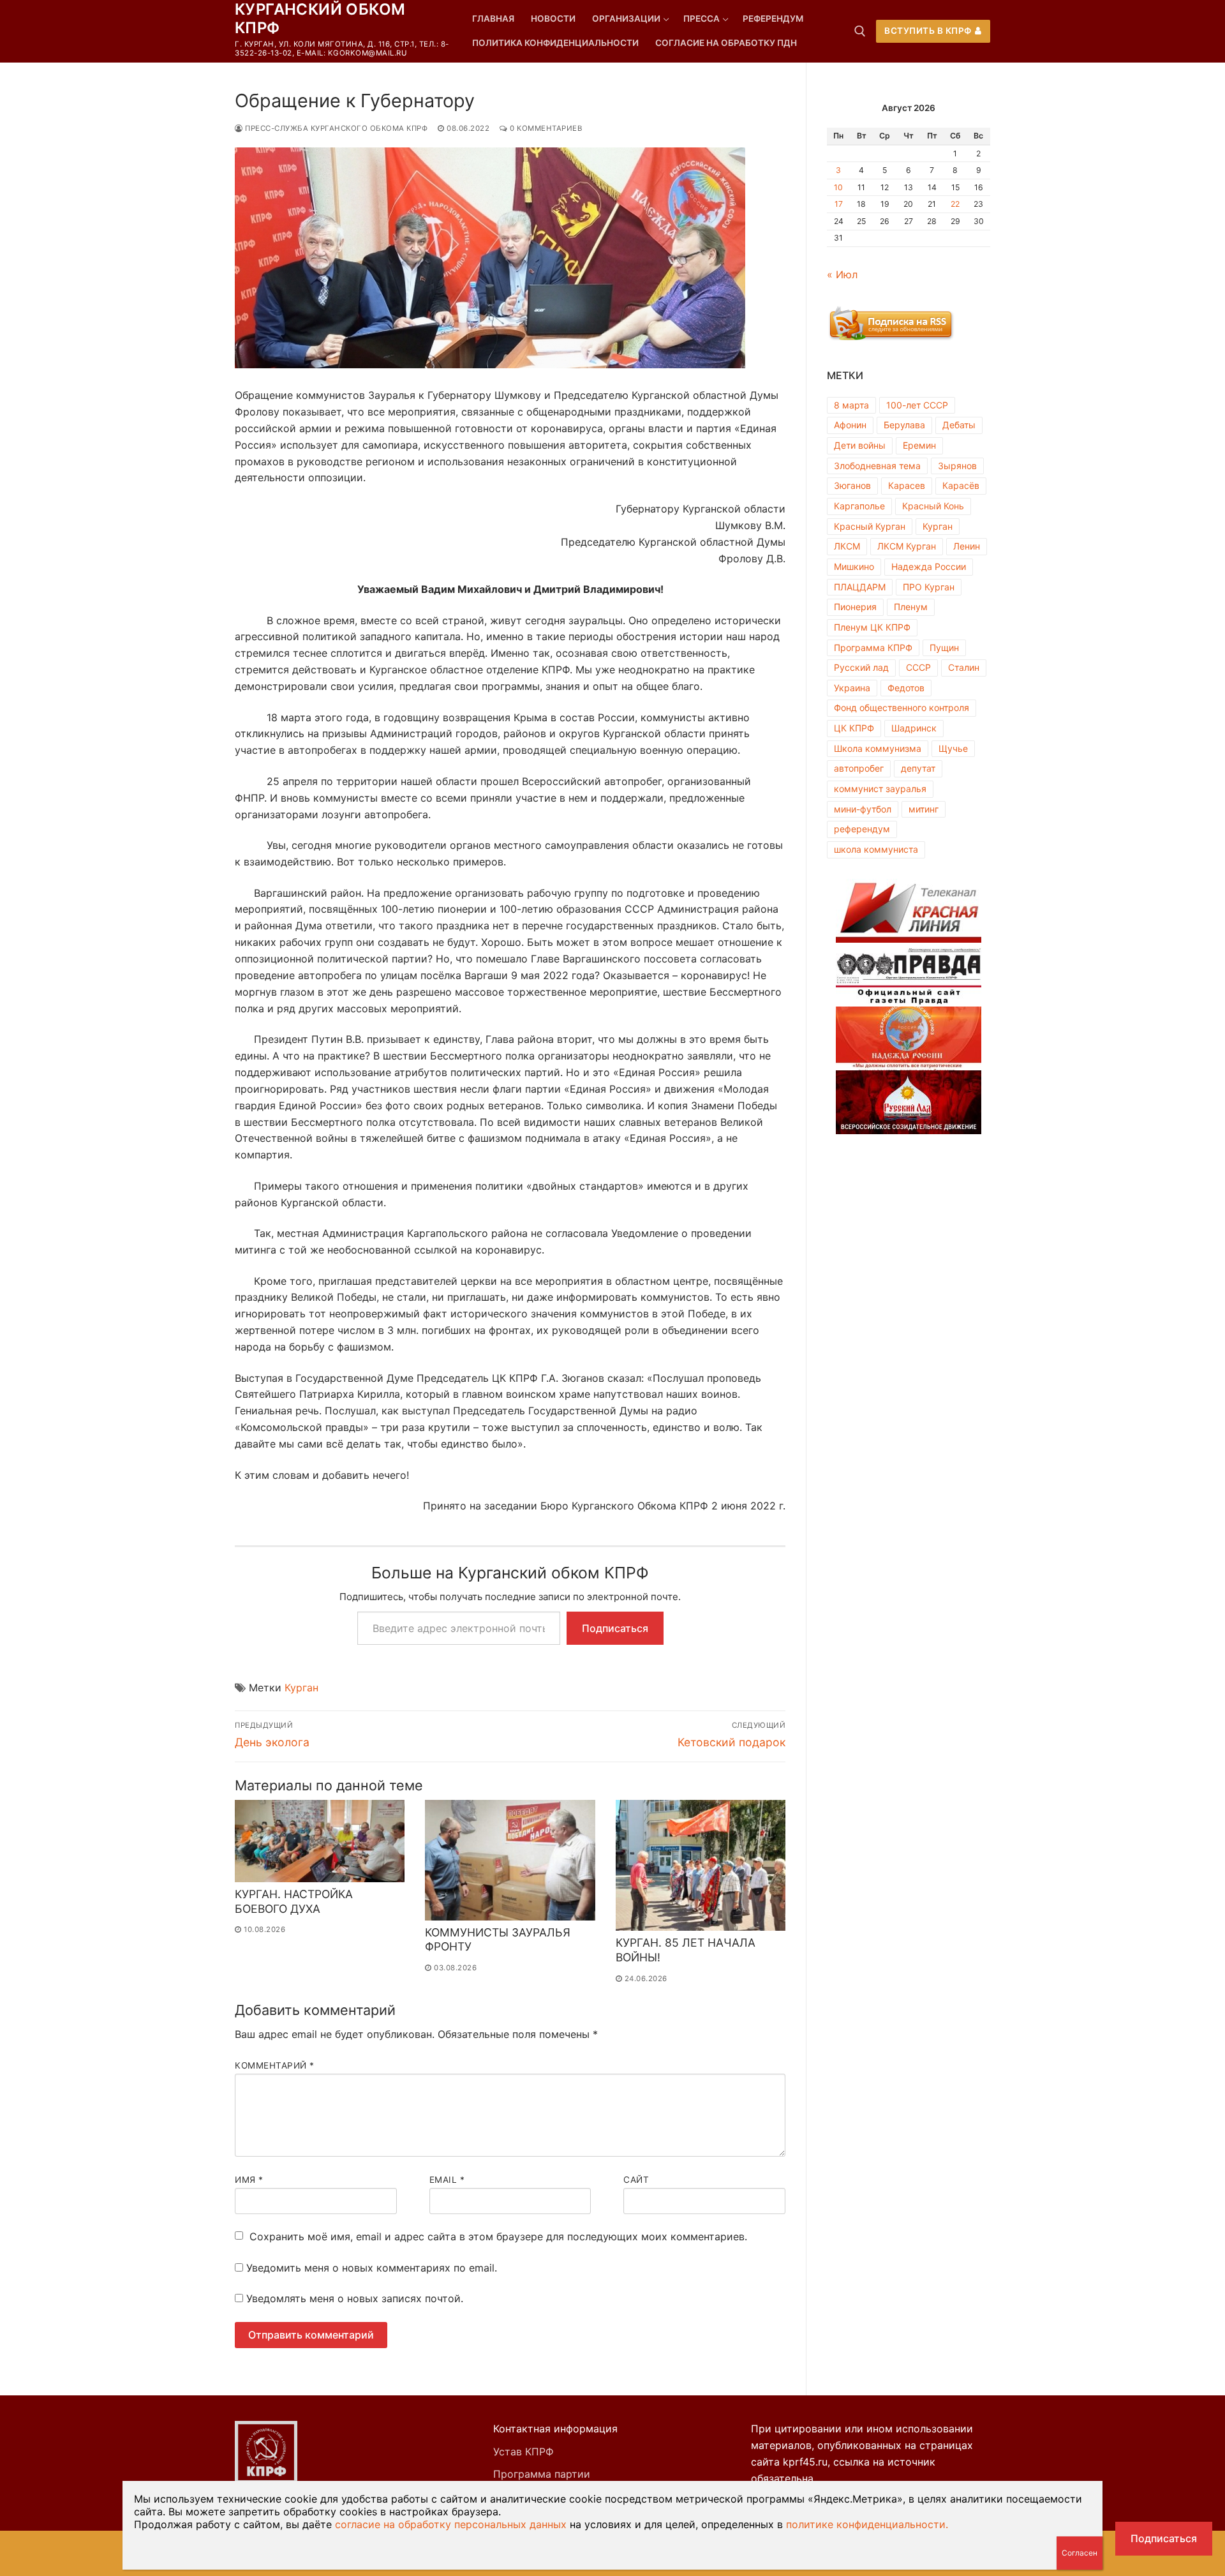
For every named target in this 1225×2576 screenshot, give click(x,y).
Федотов (906, 688)
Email (447, 2180)
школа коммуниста (876, 849)
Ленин (967, 546)
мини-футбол (863, 809)
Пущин (944, 648)
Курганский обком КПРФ (320, 19)
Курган (301, 1688)
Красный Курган (870, 526)
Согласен (1080, 2553)
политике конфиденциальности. (867, 2524)
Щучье (953, 748)
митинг (924, 809)
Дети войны (860, 445)
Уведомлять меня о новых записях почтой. (355, 2298)
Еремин (919, 445)
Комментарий (275, 2065)
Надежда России (929, 566)
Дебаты (959, 425)
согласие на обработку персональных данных (451, 2524)
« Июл (842, 274)
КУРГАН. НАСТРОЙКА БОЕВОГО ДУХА (294, 1901)
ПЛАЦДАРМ (860, 587)
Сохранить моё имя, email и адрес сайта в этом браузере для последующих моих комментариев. (498, 2236)
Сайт (636, 2180)
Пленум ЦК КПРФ (872, 627)
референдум (862, 829)
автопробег (859, 768)
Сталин (964, 667)
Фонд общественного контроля (902, 708)
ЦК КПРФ (854, 728)
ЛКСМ (847, 546)
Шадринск (914, 728)
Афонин (850, 425)
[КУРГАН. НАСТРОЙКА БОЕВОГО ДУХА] (320, 1841)
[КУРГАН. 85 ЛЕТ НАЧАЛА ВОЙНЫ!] (701, 1865)
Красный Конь (933, 506)
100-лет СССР (917, 405)
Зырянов (957, 466)
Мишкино (854, 566)
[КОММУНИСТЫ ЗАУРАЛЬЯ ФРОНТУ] (510, 1860)
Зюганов (852, 485)
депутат (918, 768)
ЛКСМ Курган (907, 546)
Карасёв (961, 485)
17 (839, 204)
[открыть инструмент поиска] (860, 31)
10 (838, 187)
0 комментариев (545, 128)
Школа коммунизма (878, 748)
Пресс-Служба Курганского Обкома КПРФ (335, 128)
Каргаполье (859, 506)
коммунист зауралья (880, 789)
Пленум (911, 607)
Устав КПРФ (523, 2452)
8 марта (851, 405)
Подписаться (615, 1628)
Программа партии (542, 2474)
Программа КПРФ (873, 648)
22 (955, 204)
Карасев (907, 485)
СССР (918, 667)
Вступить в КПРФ (928, 31)
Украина (852, 688)
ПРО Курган (929, 587)
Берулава (904, 425)
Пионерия (855, 607)
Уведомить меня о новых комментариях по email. (372, 2268)
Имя (249, 2180)
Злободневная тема (877, 466)
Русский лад (861, 667)
